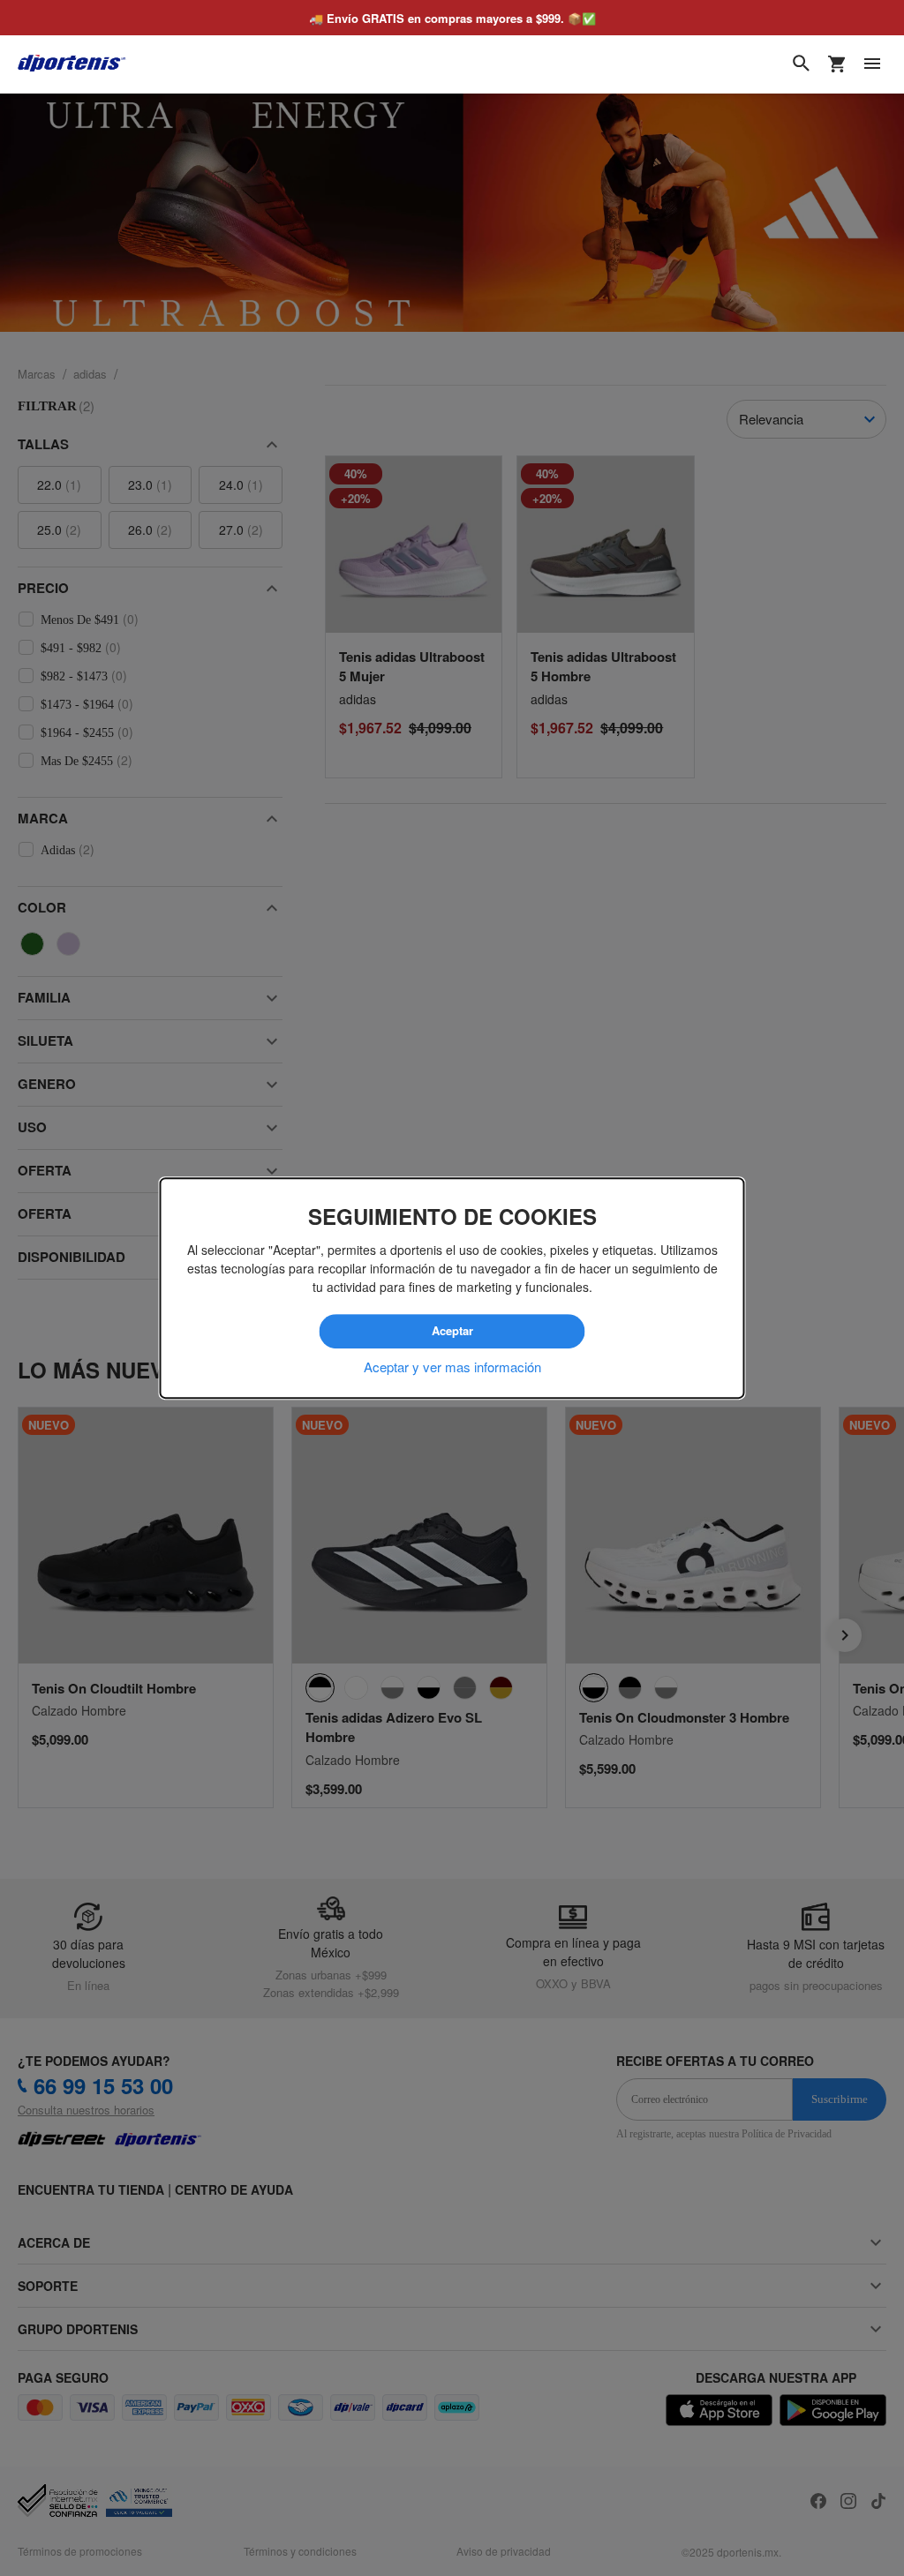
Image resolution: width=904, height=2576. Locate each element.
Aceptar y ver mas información (452, 1366)
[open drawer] (872, 64)
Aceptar (452, 1332)
